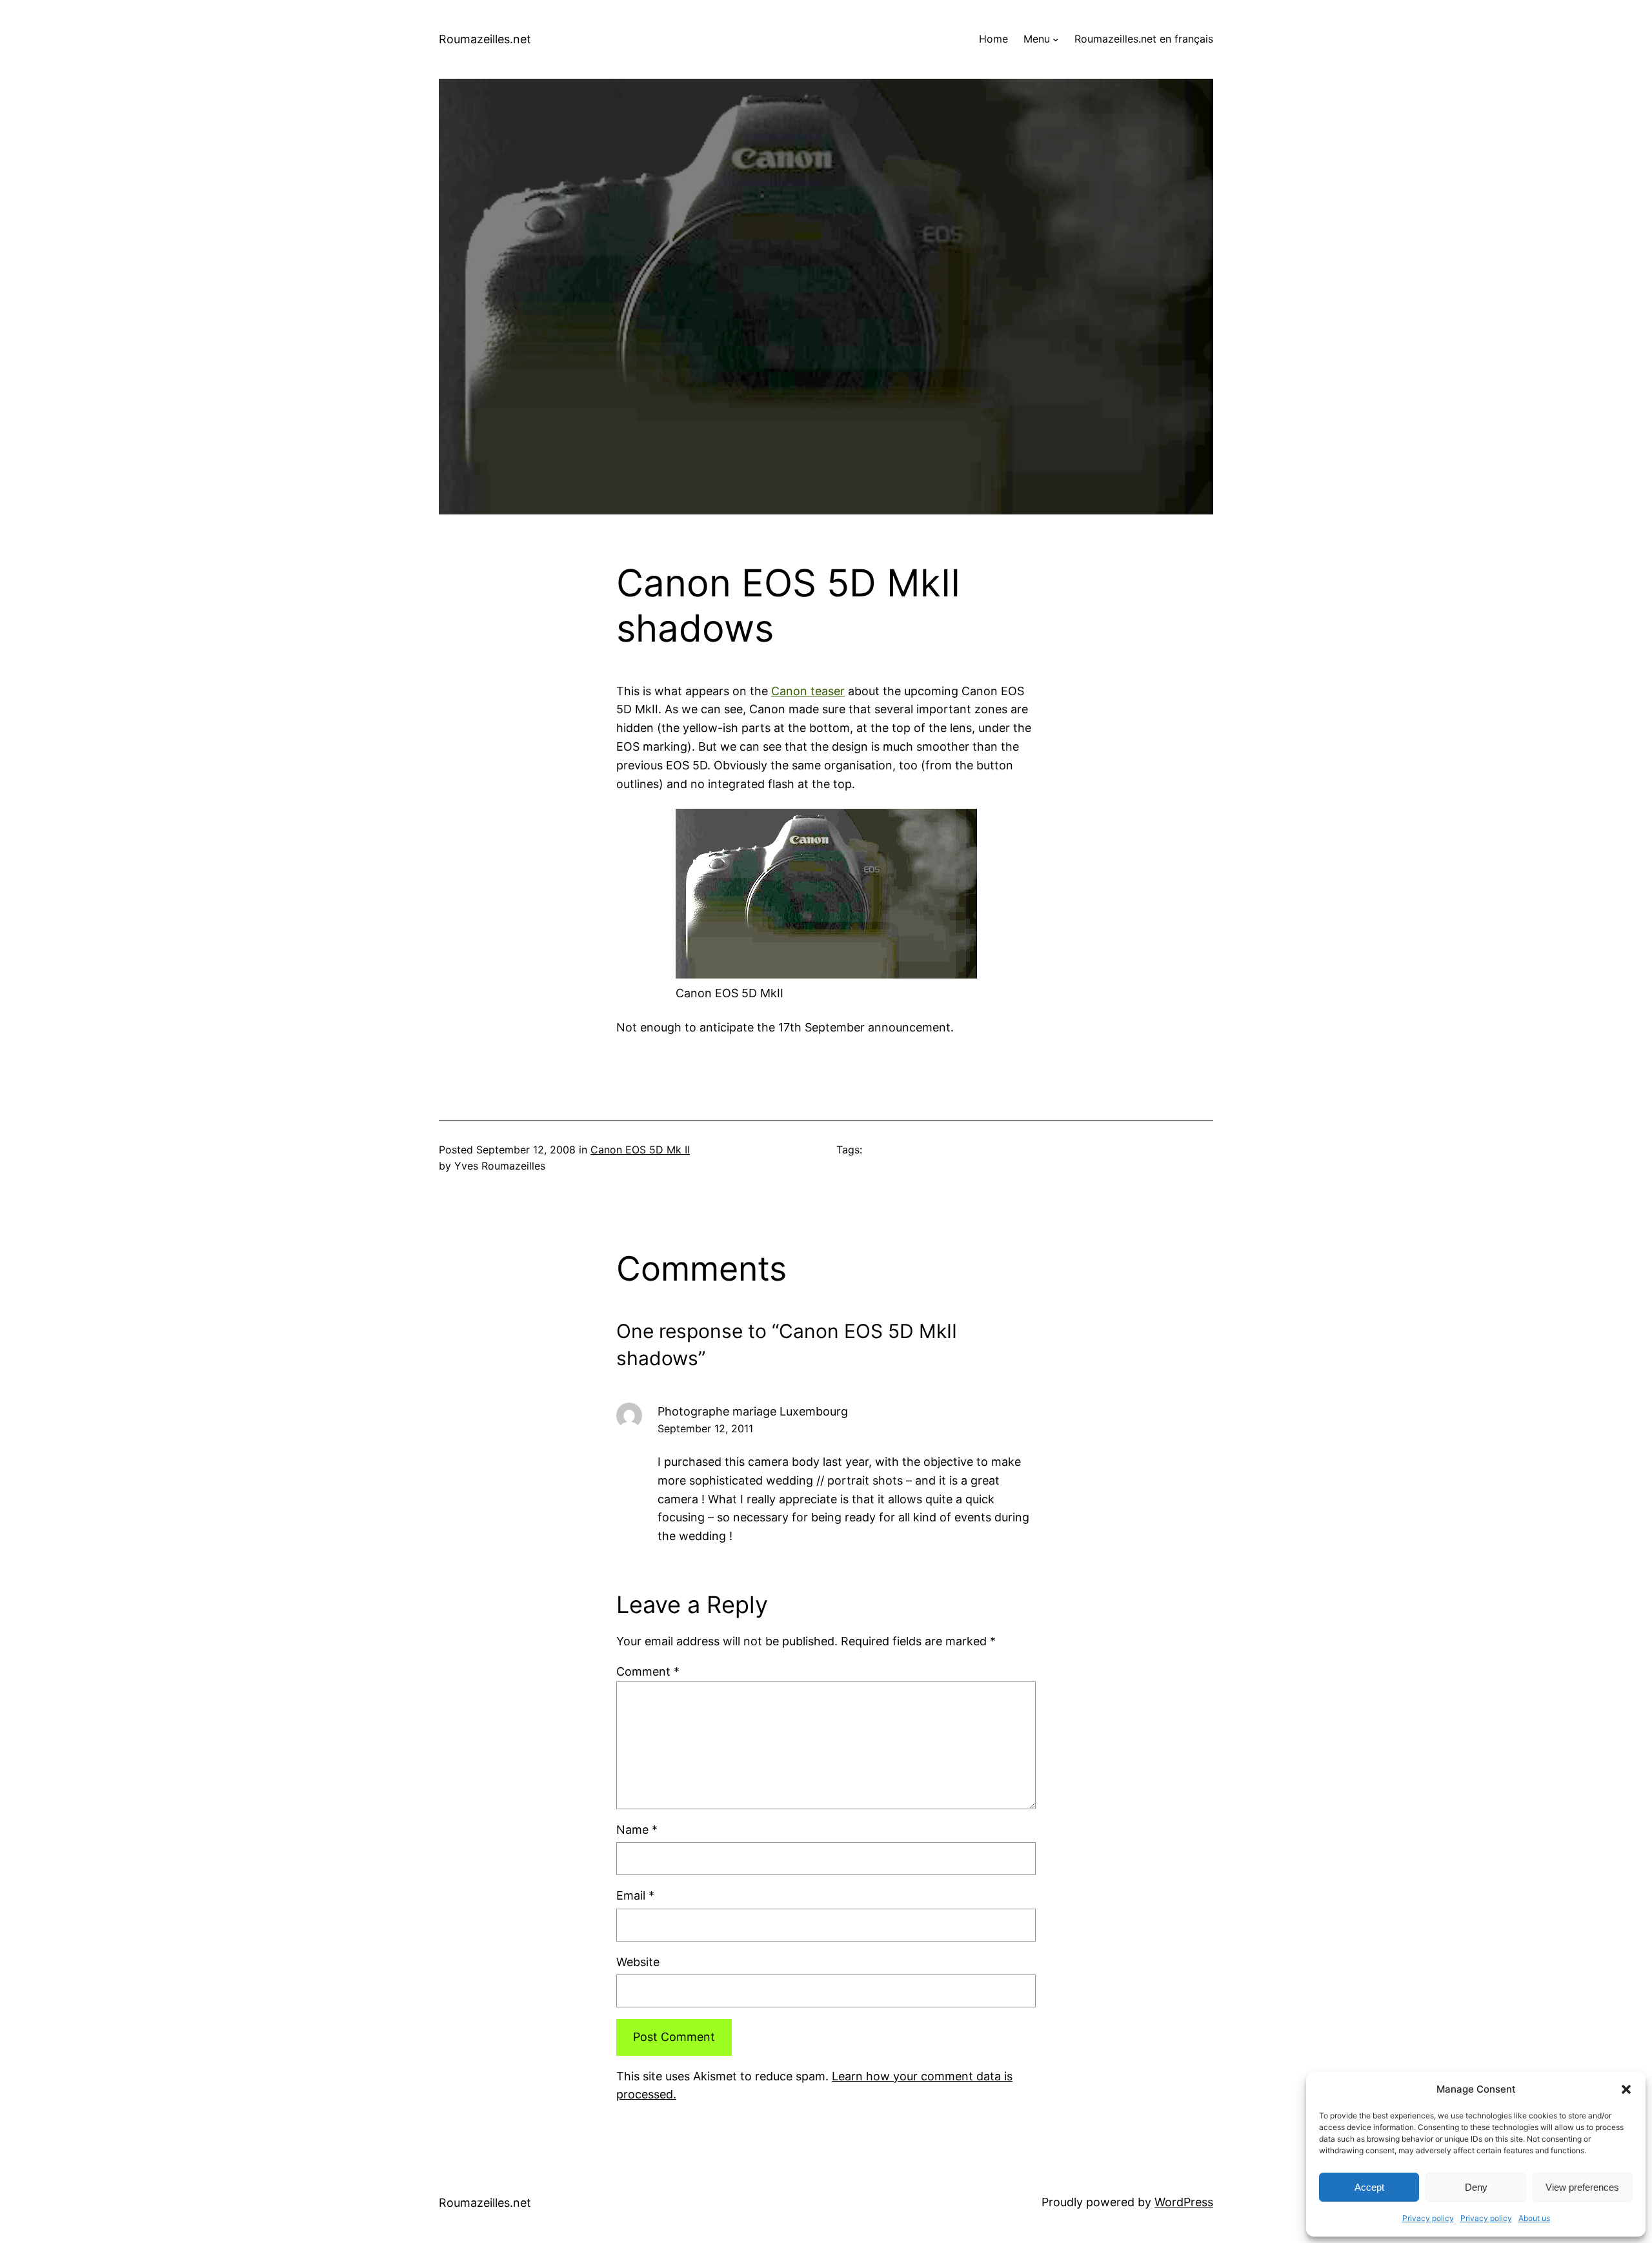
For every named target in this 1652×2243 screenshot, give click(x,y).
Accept (1369, 2187)
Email (635, 1895)
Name (637, 1830)
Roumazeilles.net (485, 39)
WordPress (1184, 2202)
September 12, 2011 (705, 1428)
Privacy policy (1428, 2218)
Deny (1476, 2187)
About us (1534, 2218)
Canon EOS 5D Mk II (640, 1150)
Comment (648, 1671)
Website (638, 1962)
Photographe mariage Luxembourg (753, 1411)
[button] (1626, 2089)
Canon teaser (808, 691)
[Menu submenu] (1056, 39)
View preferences (1582, 2187)
